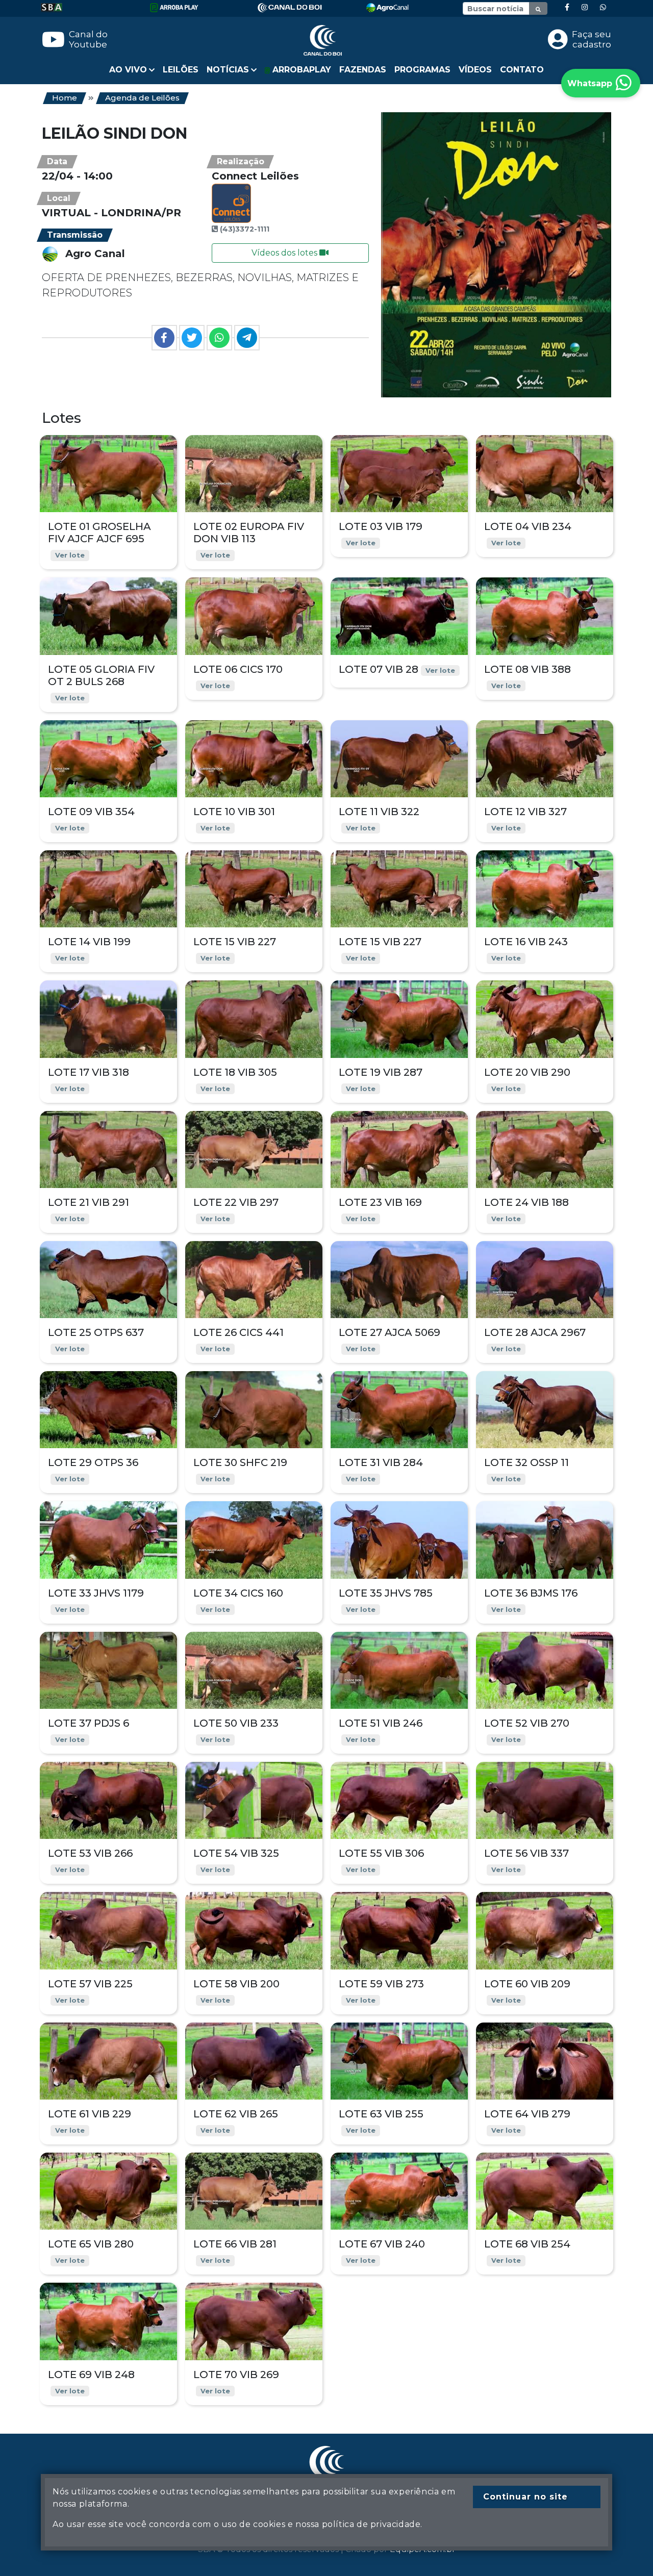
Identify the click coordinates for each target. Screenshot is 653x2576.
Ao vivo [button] (128, 70)
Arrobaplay (300, 70)
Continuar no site (525, 2497)
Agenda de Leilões (142, 98)
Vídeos (475, 70)
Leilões (181, 70)
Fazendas (363, 70)
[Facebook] (567, 7)
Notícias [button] (228, 70)
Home (65, 98)
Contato (522, 70)
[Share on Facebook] (164, 338)
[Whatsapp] (603, 7)
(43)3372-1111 (245, 229)
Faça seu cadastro (592, 39)
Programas (422, 70)
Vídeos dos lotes (285, 253)
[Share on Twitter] (192, 338)
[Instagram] (585, 7)
